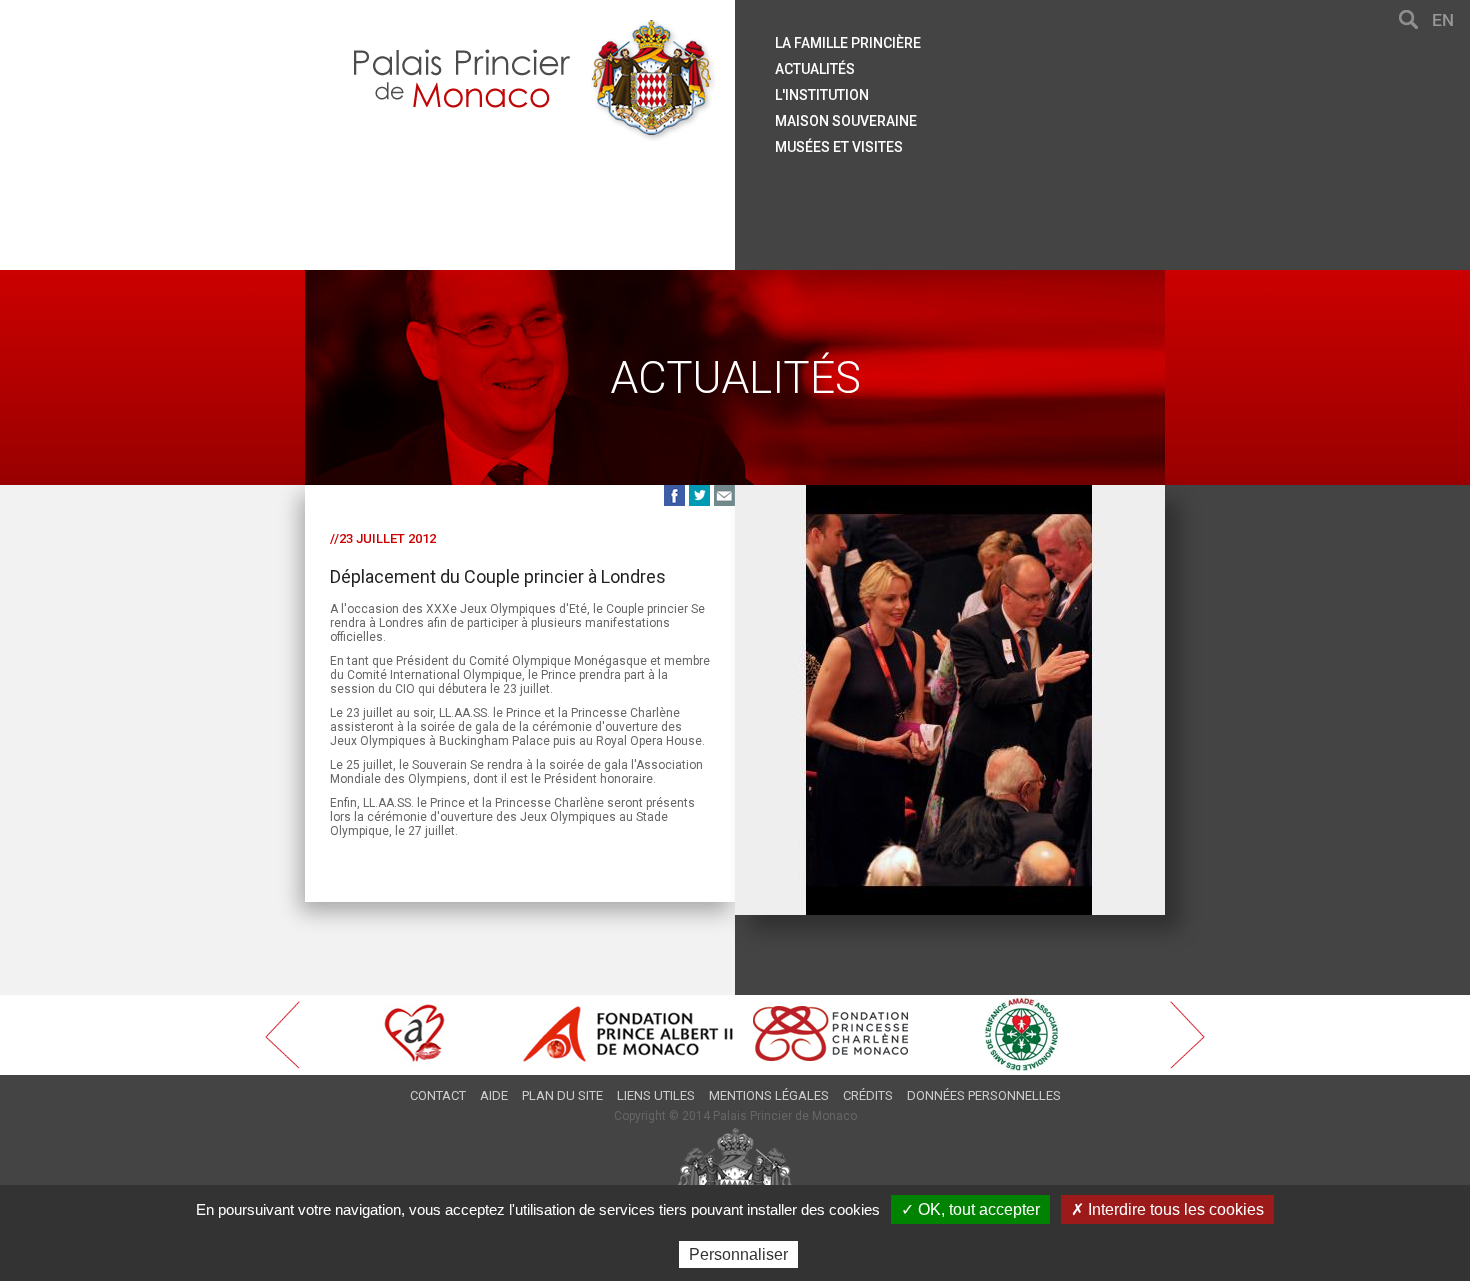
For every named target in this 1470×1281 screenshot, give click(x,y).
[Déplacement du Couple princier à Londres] (950, 494)
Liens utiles (656, 1095)
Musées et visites (839, 147)
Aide (494, 1095)
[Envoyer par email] (724, 494)
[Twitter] (699, 494)
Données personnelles (984, 1095)
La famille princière (848, 43)
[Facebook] (674, 494)
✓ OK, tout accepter (970, 1209)
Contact (438, 1095)
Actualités (815, 69)
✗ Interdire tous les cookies (1167, 1209)
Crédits (868, 1095)
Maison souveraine (846, 121)
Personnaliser (738, 1254)
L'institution (822, 95)
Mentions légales (769, 1095)
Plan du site (562, 1095)
